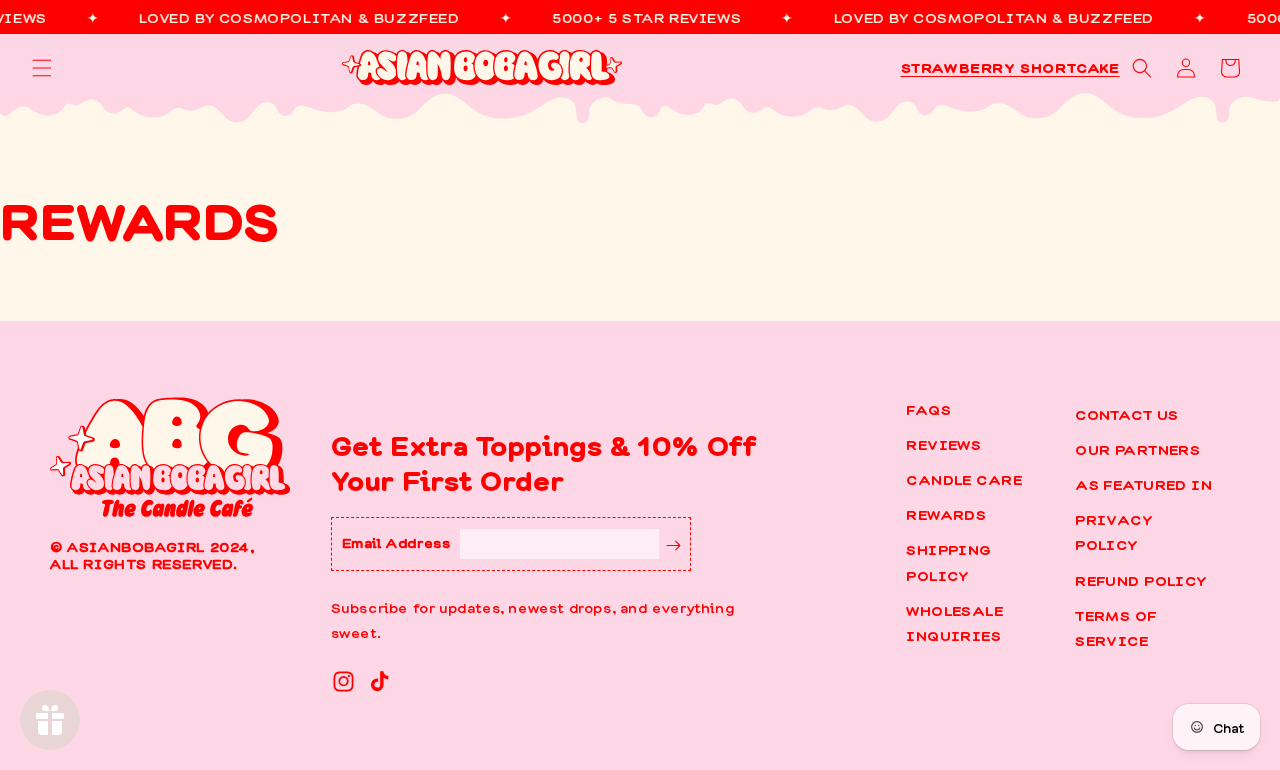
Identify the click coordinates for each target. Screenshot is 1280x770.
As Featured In (1143, 484)
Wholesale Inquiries (954, 622)
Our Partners (1137, 449)
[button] (42, 68)
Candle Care (964, 479)
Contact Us (1126, 414)
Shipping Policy (948, 561)
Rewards (946, 514)
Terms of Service (1115, 627)
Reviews (943, 444)
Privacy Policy (1114, 531)
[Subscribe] (674, 544)
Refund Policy (1141, 580)
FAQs (928, 409)
